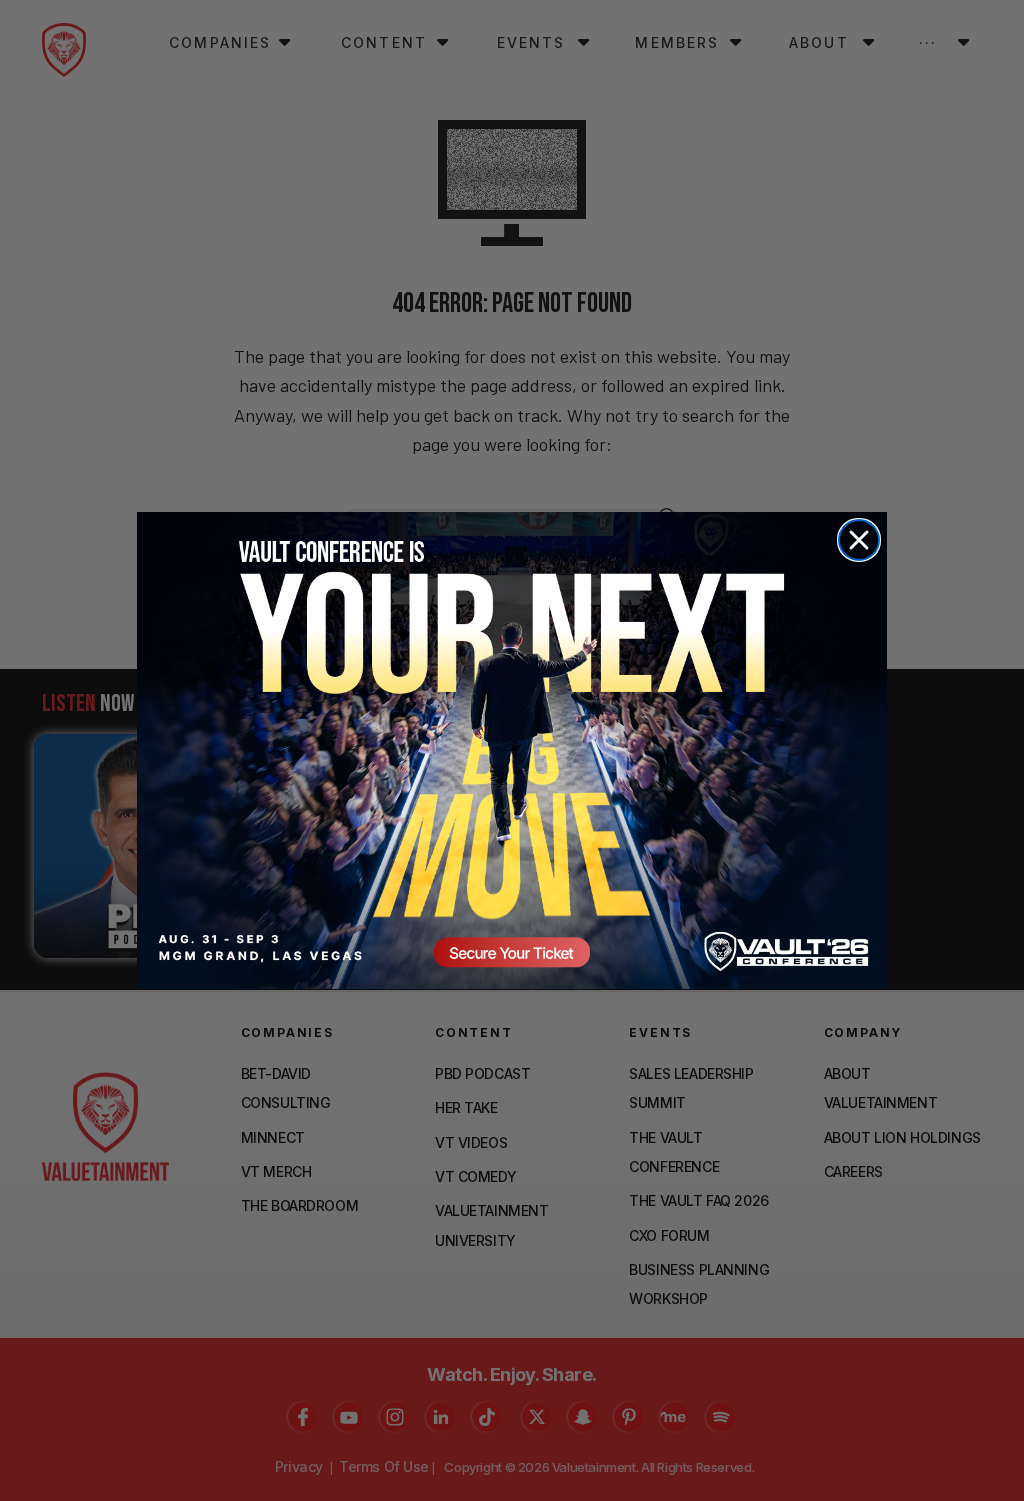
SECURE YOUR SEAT (512, 750)
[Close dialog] (859, 540)
